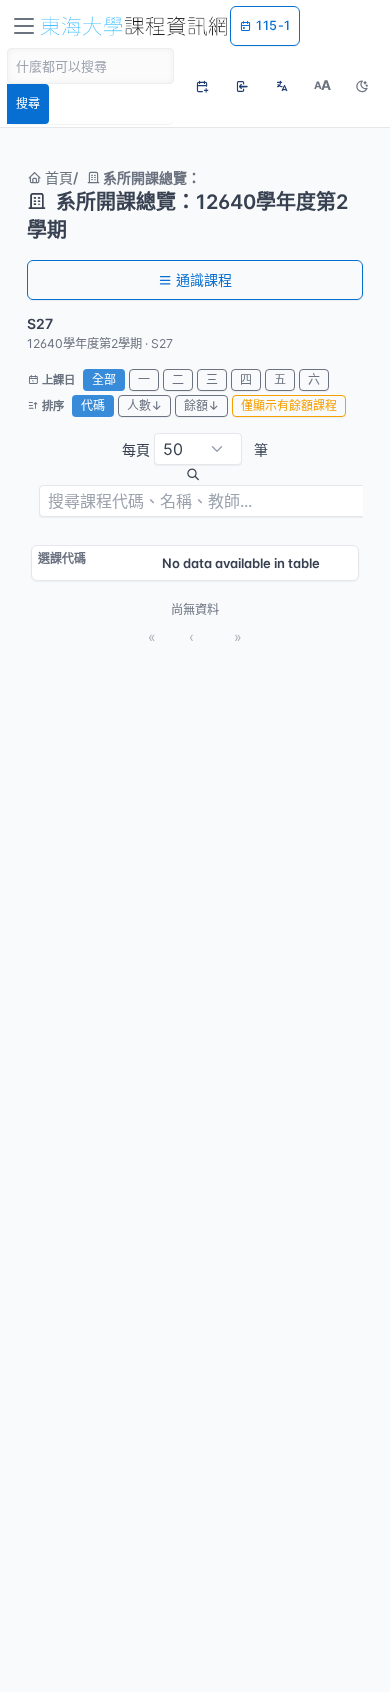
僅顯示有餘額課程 (289, 405)
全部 (104, 379)
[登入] (242, 86)
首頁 (57, 177)
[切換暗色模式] (362, 86)
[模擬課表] (202, 86)
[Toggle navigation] (24, 26)
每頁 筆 (195, 449)
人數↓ (144, 405)
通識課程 (204, 279)
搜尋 (28, 103)
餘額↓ (201, 405)
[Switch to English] (282, 86)
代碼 (93, 405)
